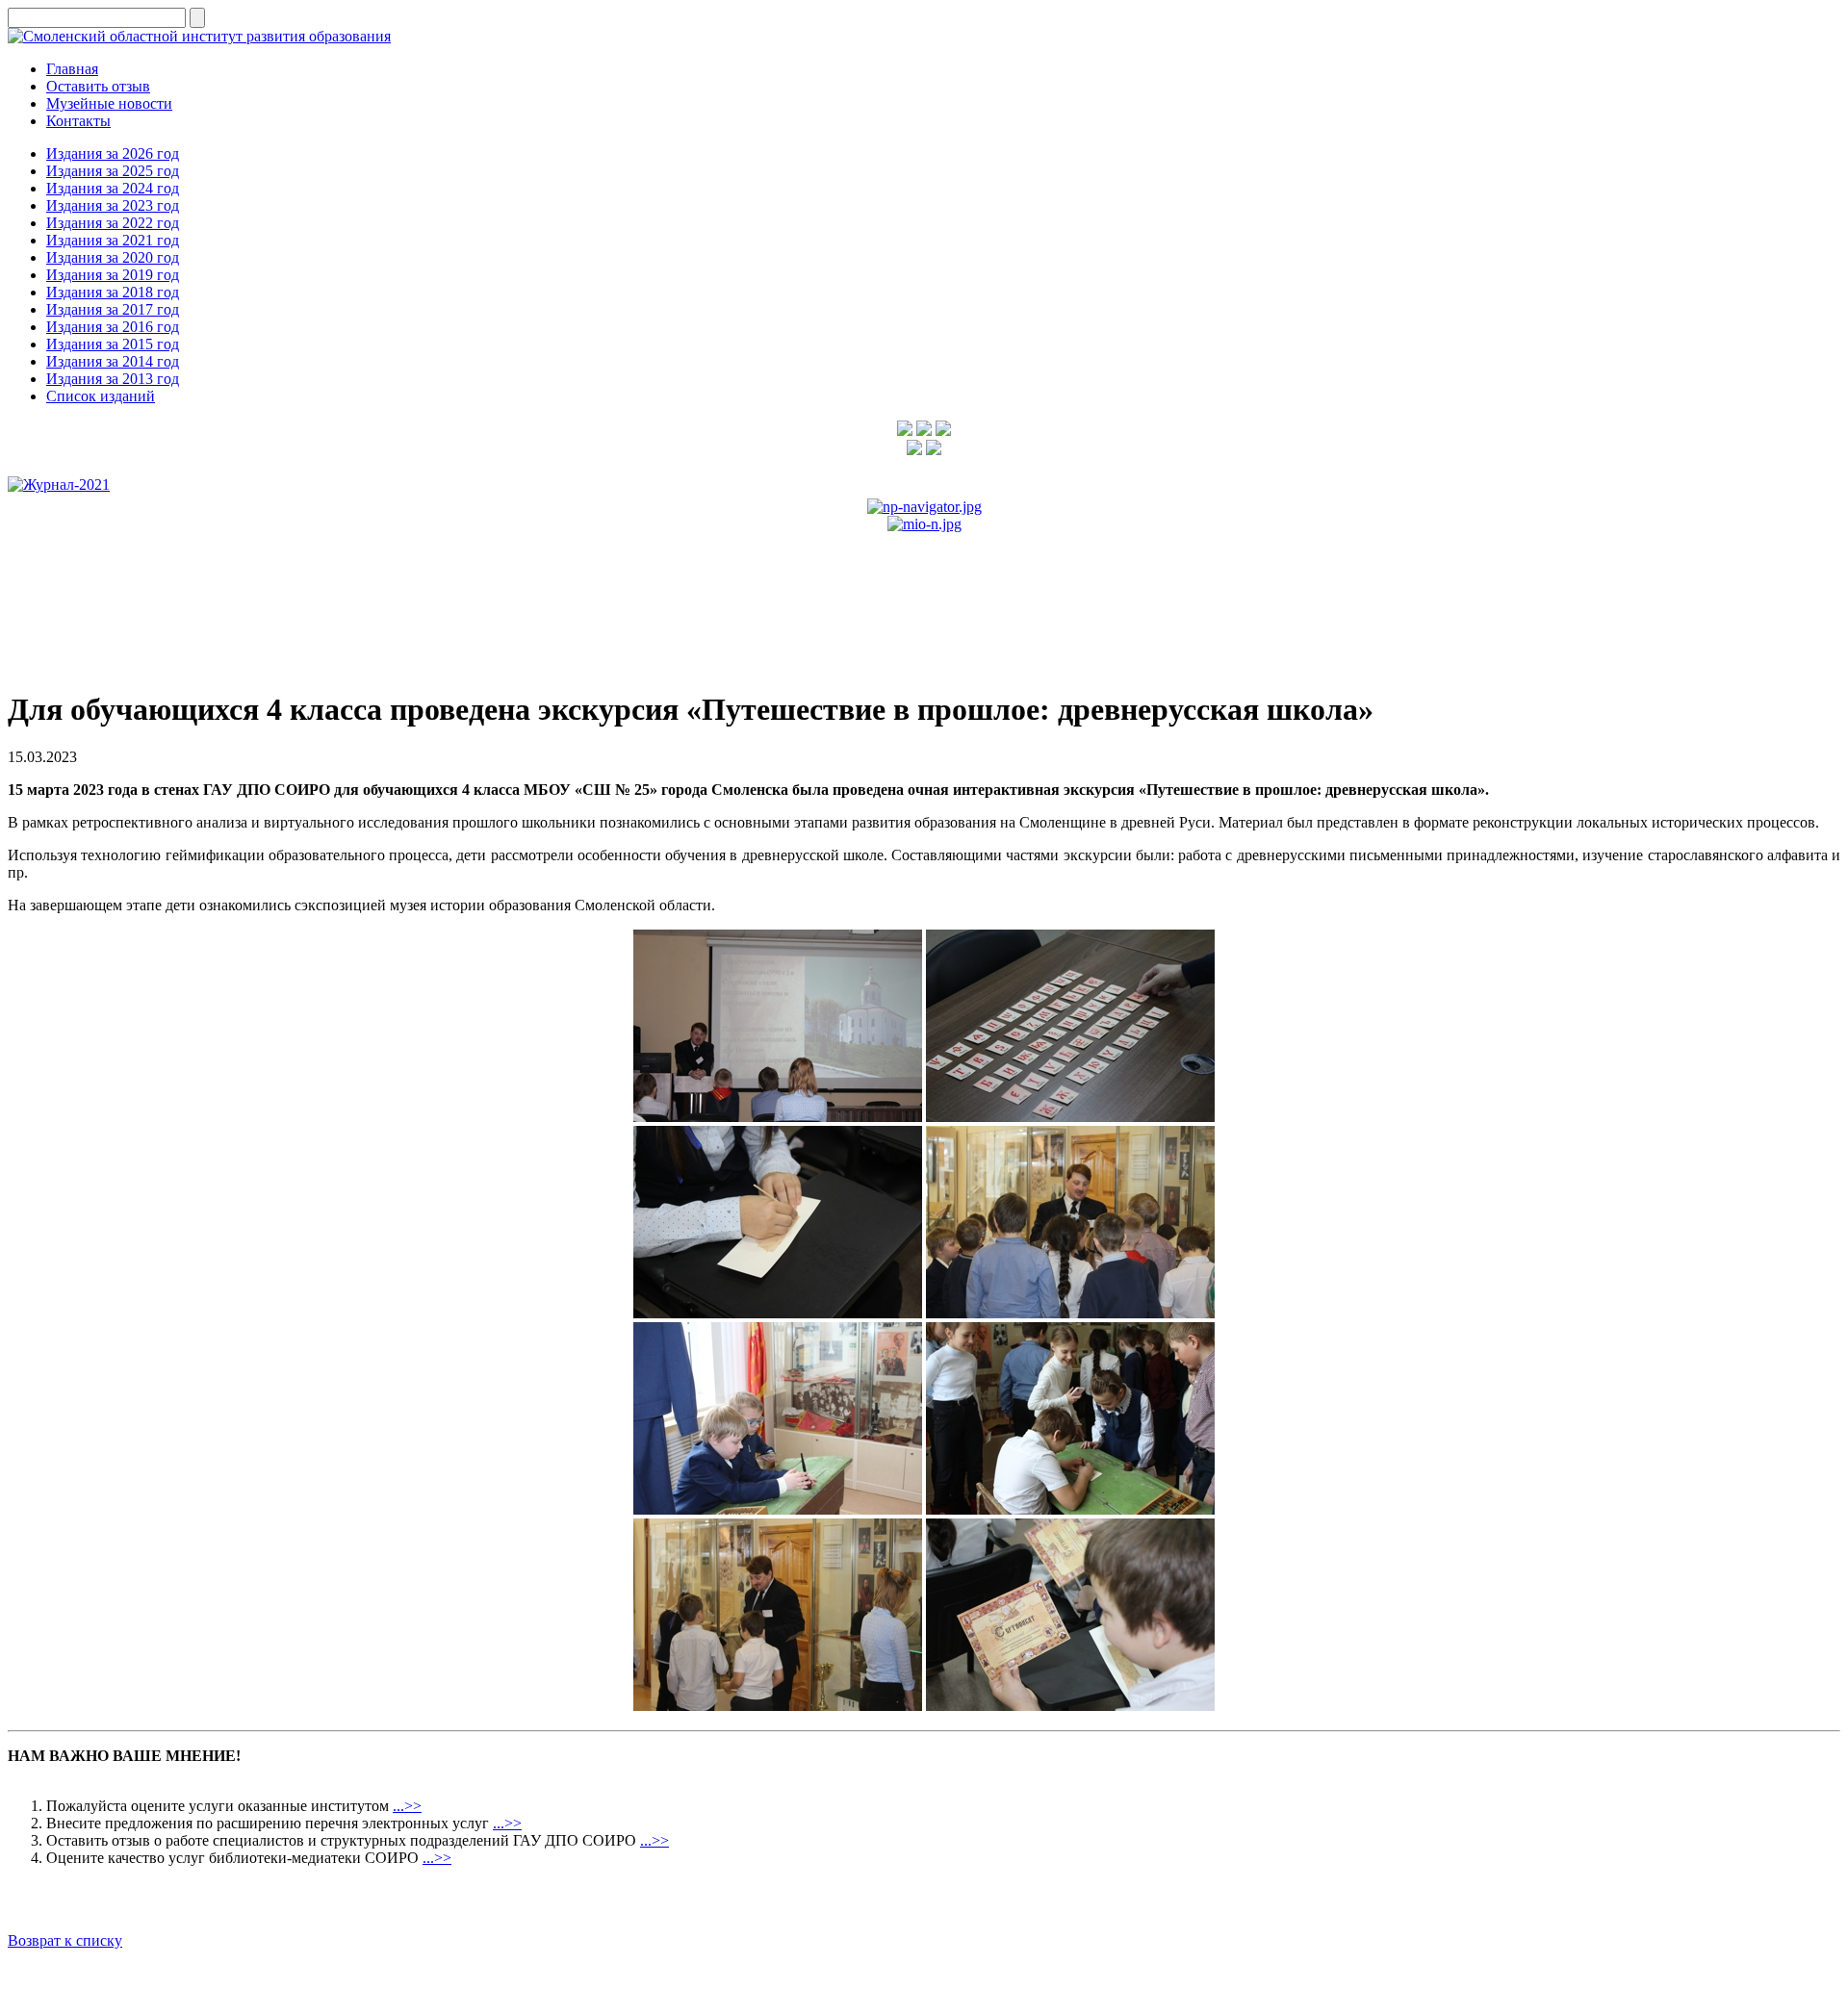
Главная (72, 69)
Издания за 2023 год (113, 205)
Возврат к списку (65, 1940)
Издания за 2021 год (113, 240)
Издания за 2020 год (113, 257)
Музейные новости (109, 103)
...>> (407, 1806)
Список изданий (101, 396)
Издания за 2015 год (113, 344)
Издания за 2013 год (113, 379)
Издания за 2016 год (113, 327)
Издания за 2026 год (113, 153)
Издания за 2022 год (113, 223)
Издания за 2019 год (113, 275)
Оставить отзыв (98, 86)
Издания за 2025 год (113, 171)
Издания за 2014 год (113, 361)
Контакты (78, 121)
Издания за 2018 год (113, 292)
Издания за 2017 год (113, 309)
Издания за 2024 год (113, 188)
